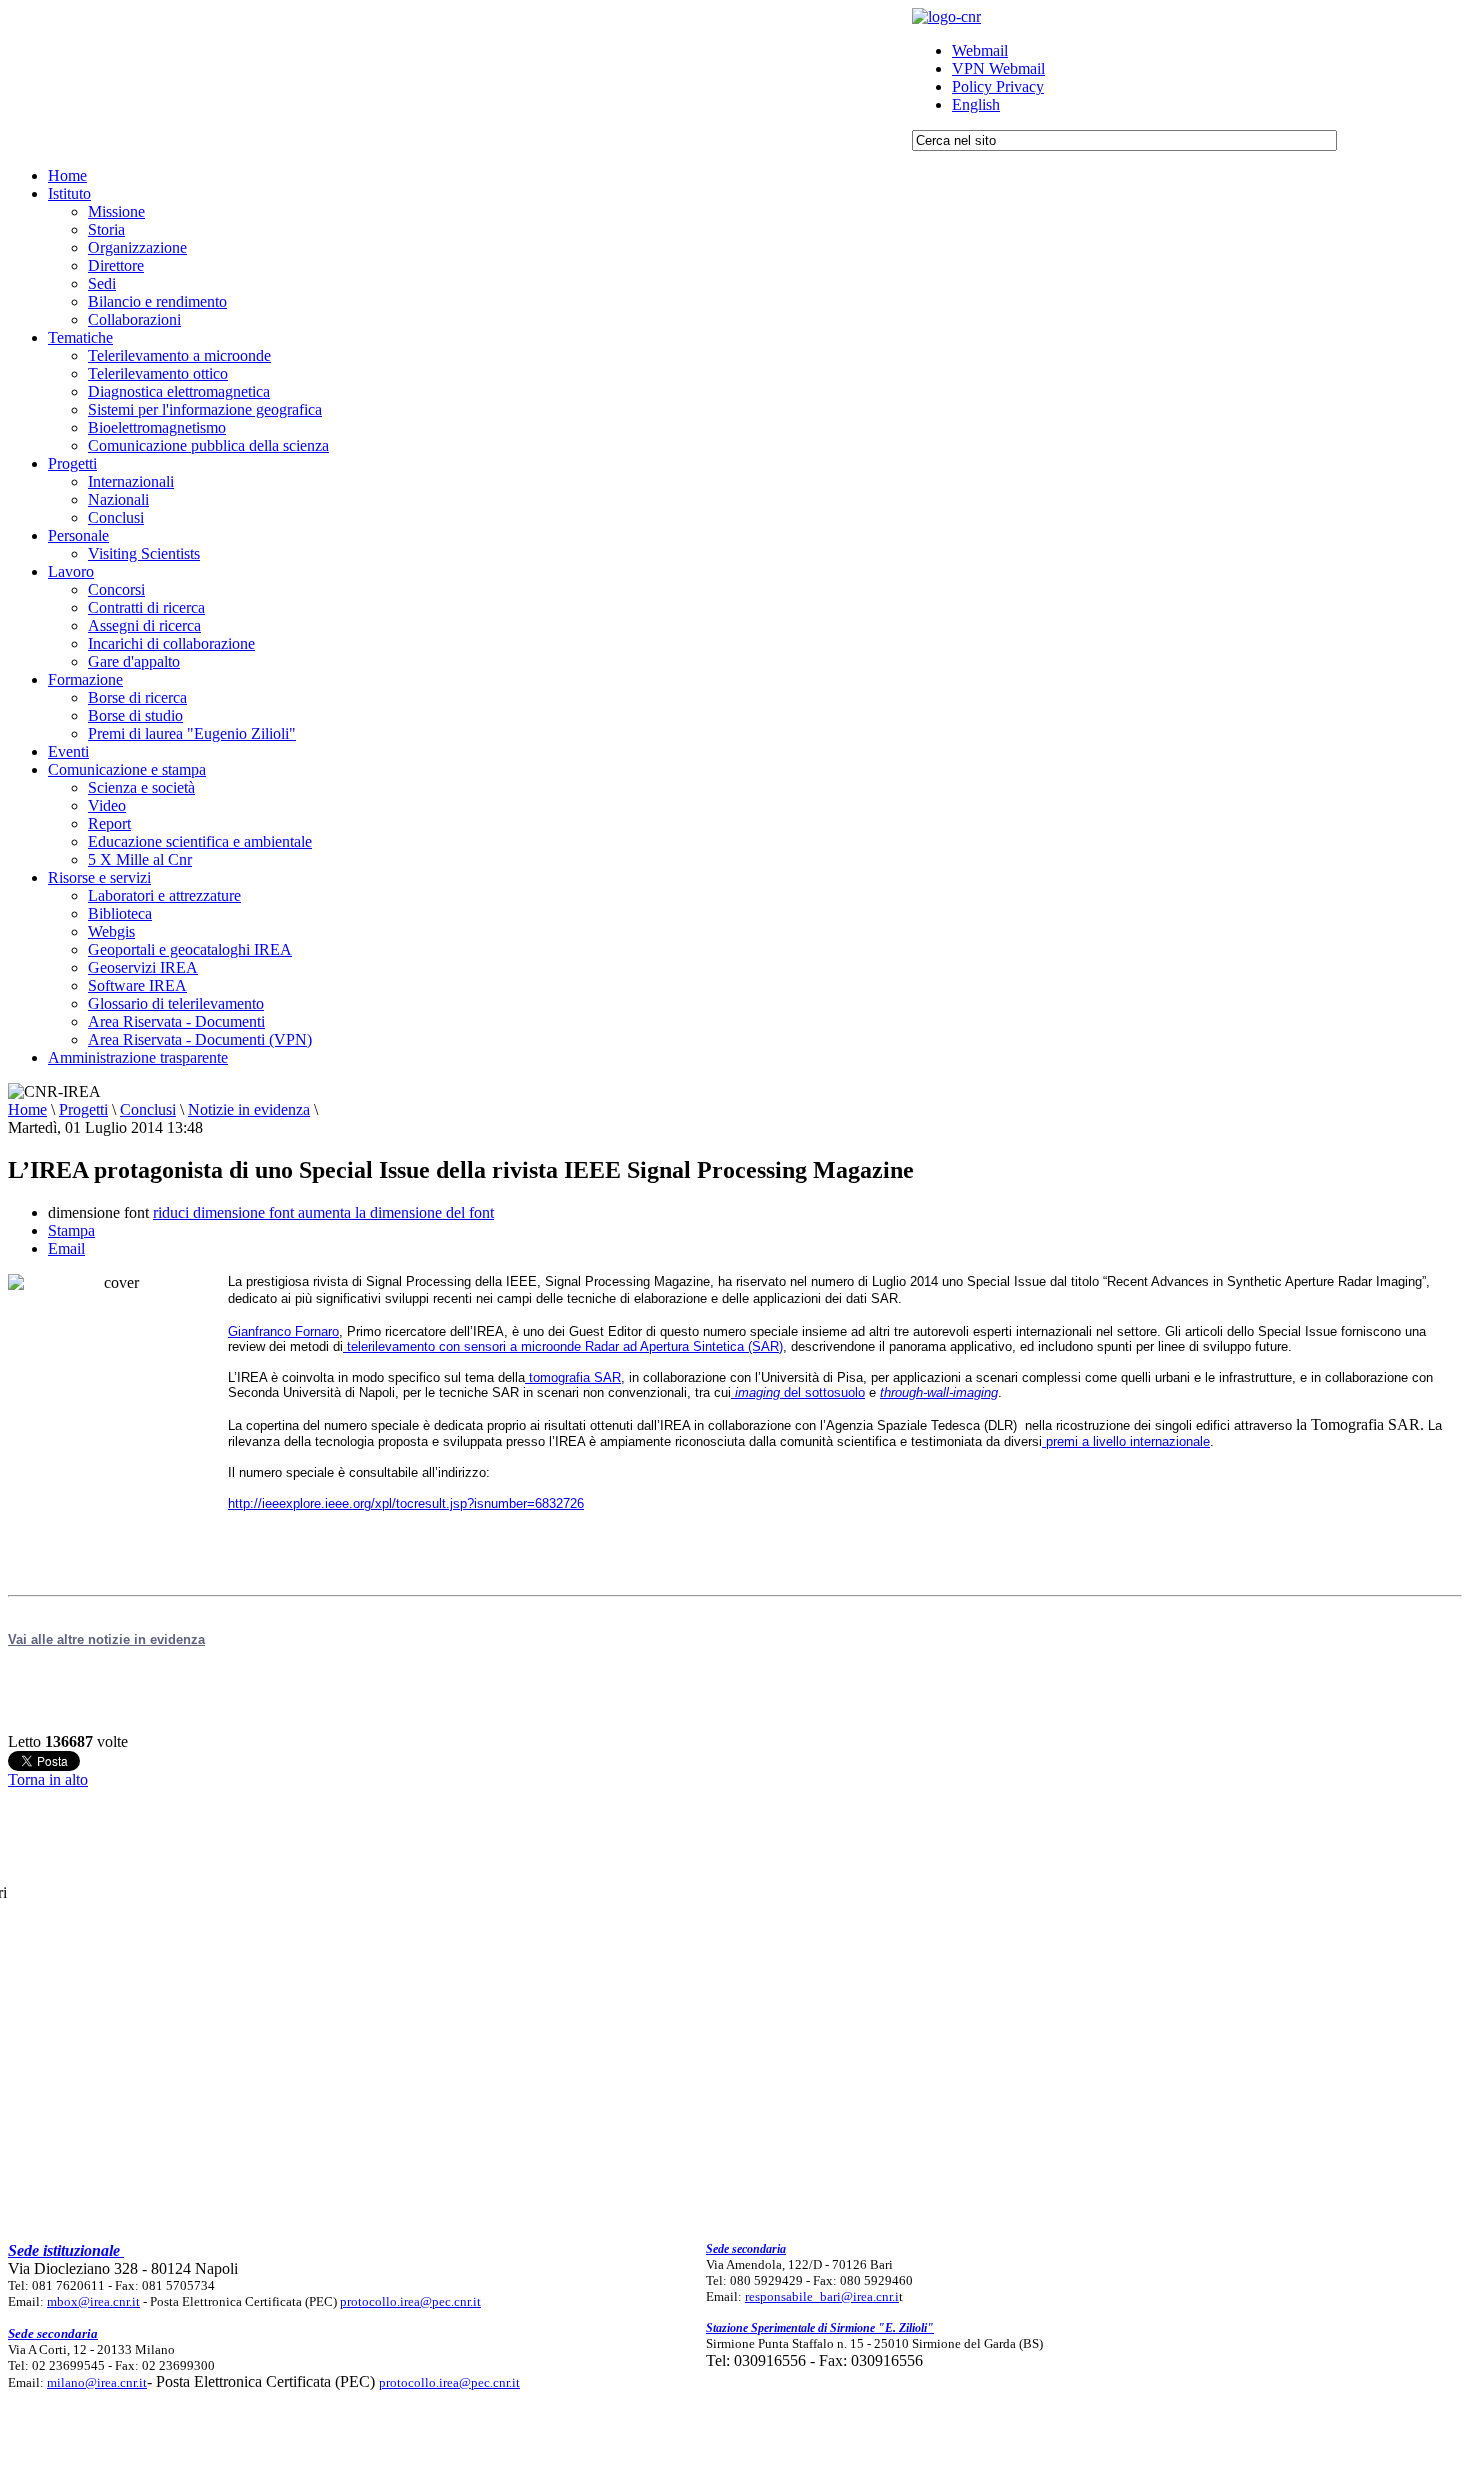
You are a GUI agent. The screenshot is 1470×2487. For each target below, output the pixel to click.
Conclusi (148, 1109)
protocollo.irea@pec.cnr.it (410, 2301)
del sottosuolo (800, 1392)
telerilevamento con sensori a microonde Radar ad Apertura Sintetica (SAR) (563, 1346)
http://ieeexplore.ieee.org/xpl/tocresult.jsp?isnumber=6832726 (406, 1503)
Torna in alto (48, 1779)
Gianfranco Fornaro (283, 1331)
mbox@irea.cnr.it (93, 2301)
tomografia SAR (573, 1377)
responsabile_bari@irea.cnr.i (822, 2296)
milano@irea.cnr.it (97, 2382)
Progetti (83, 1109)
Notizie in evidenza (249, 1109)
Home (27, 1109)
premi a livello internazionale (1126, 1441)
